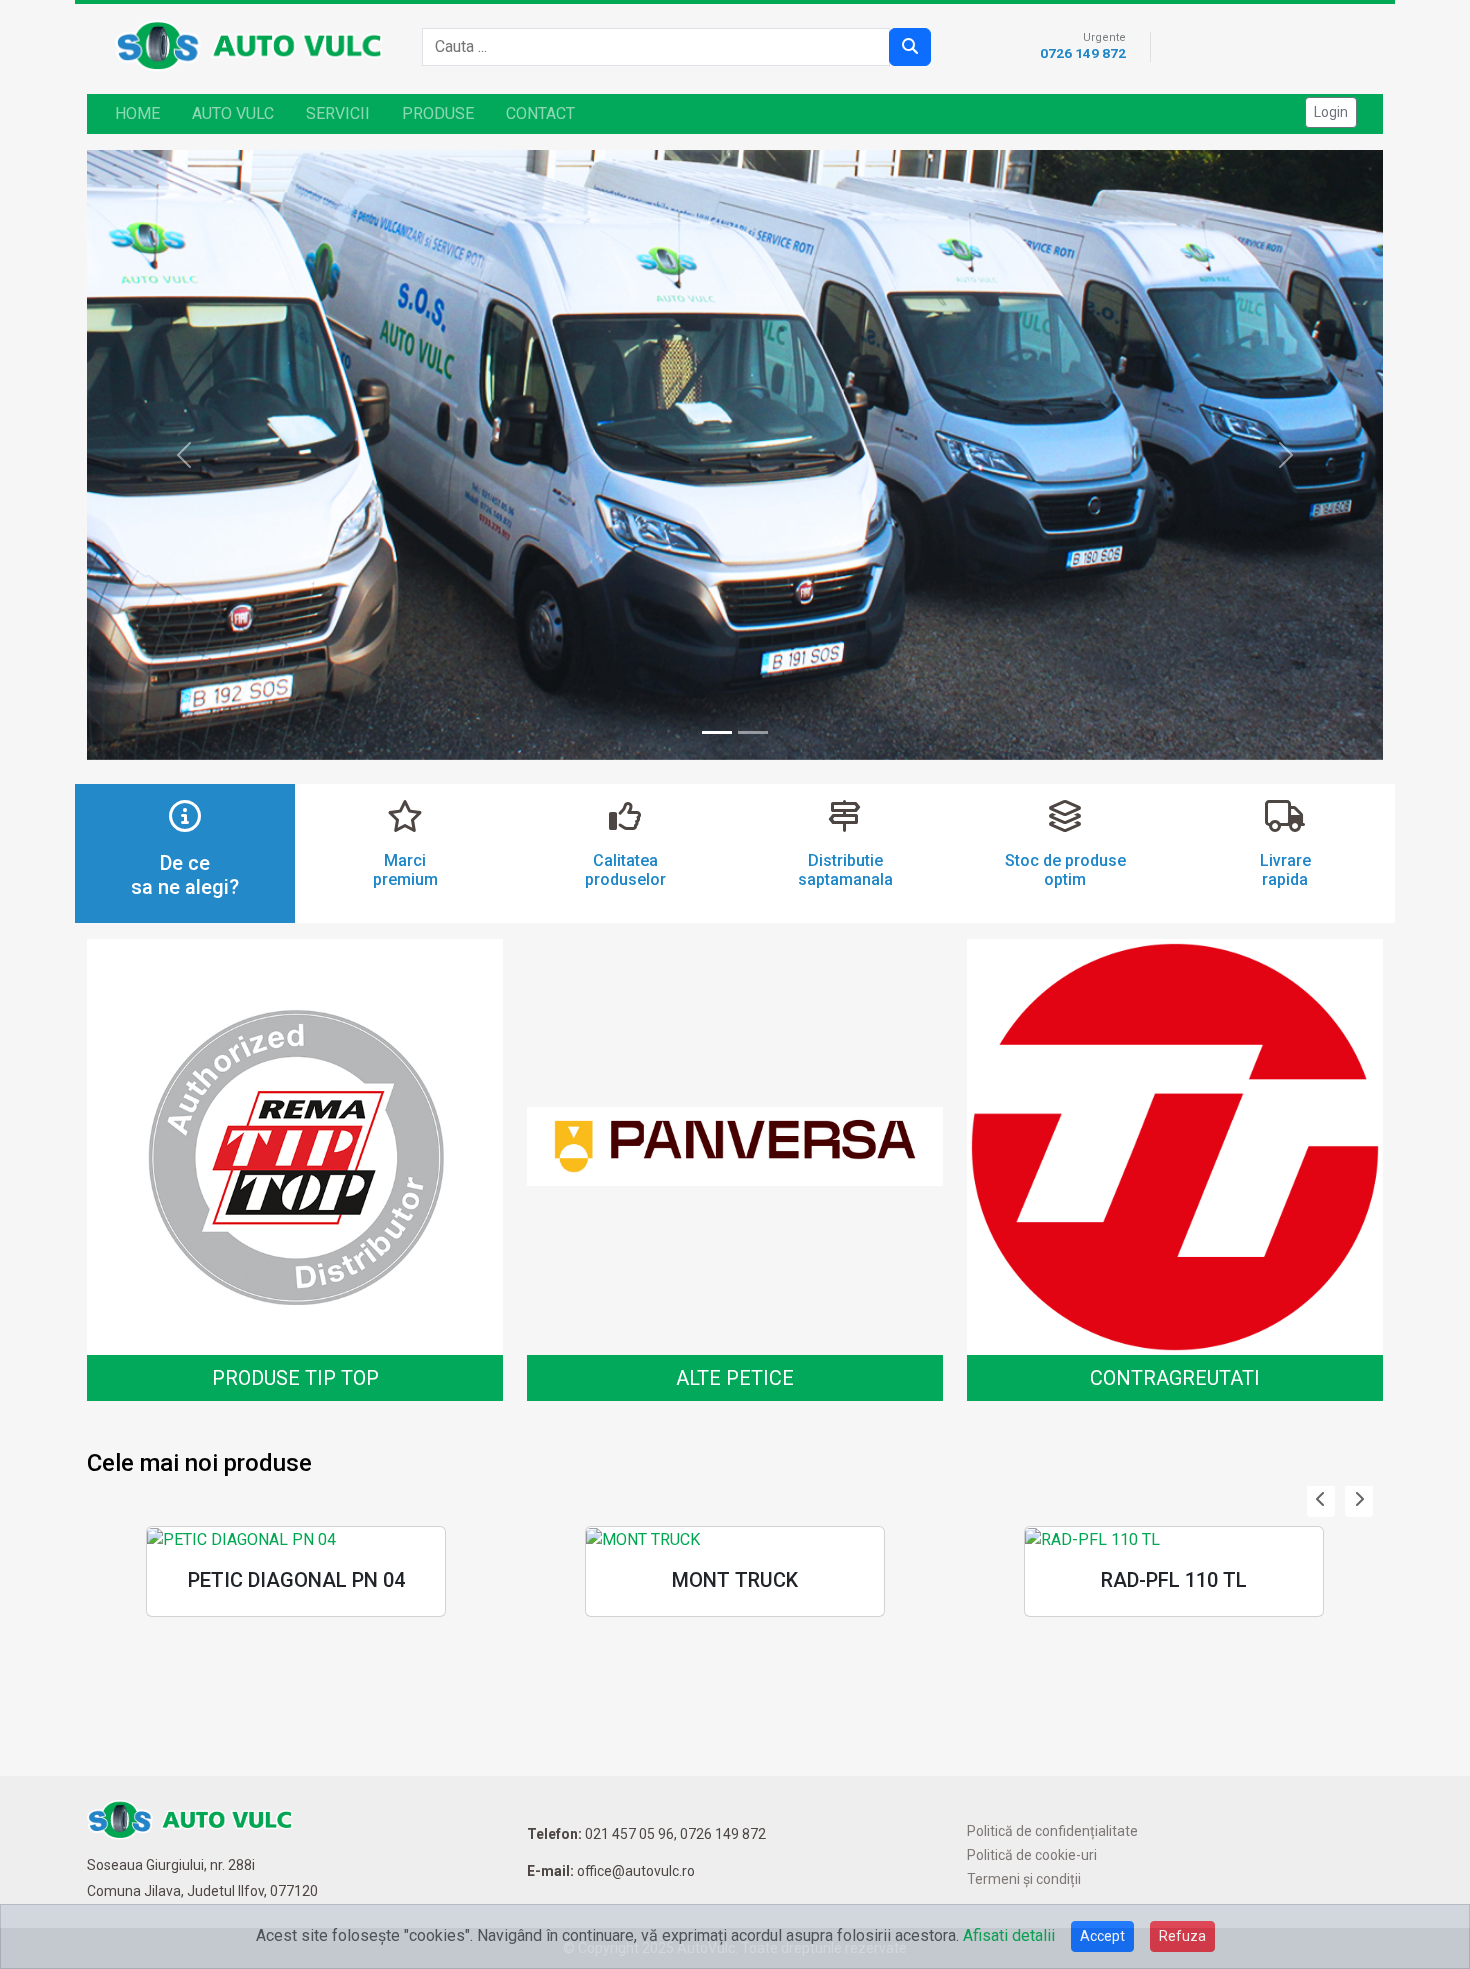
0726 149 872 (1083, 53)
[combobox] (662, 47)
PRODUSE (438, 113)
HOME (137, 113)
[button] (1321, 1500)
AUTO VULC (233, 113)
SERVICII (338, 113)
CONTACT (540, 113)
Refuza (1182, 1936)
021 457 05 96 (629, 1834)
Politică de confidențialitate (1052, 1831)
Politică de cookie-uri (1032, 1855)
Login (1331, 112)
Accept (1102, 1936)
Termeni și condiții (1024, 1879)
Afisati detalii (1009, 1935)
